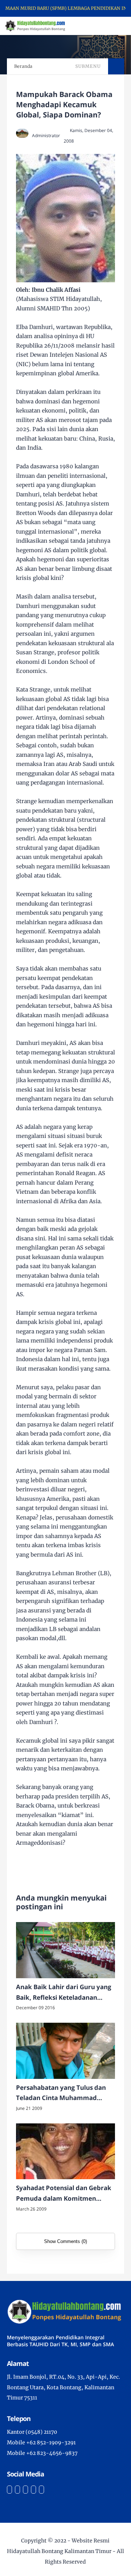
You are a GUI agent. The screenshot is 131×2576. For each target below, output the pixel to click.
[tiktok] (33, 2490)
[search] (101, 26)
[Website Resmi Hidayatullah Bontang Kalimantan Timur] (35, 26)
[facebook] (9, 2490)
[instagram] (25, 2490)
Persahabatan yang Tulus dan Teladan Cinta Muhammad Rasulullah (61, 2093)
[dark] (113, 26)
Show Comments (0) (65, 2241)
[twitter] (17, 2490)
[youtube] (41, 2490)
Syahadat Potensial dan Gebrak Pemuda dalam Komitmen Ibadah (64, 2194)
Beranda (23, 66)
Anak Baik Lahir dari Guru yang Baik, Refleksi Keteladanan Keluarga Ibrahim (64, 1993)
